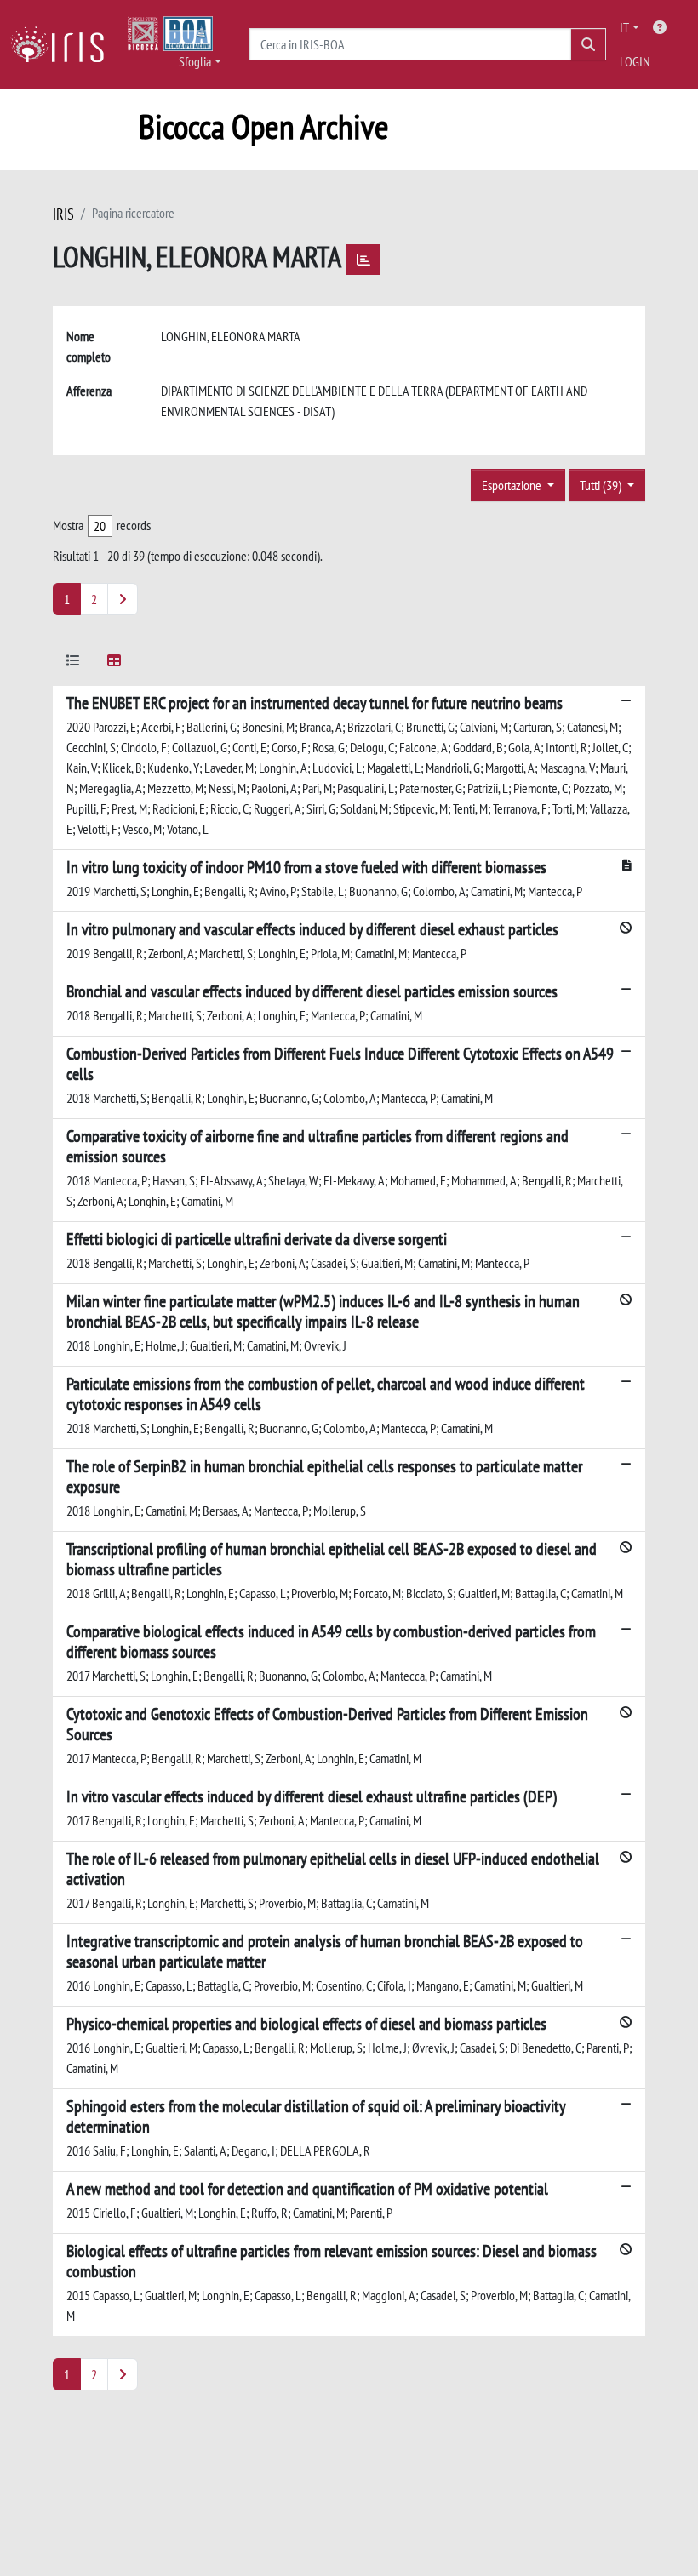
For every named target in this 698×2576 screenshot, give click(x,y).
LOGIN (635, 61)
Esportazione (513, 485)
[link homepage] (64, 44)
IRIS (63, 214)
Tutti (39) (602, 485)
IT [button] (624, 27)
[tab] (73, 663)
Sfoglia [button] (195, 61)
